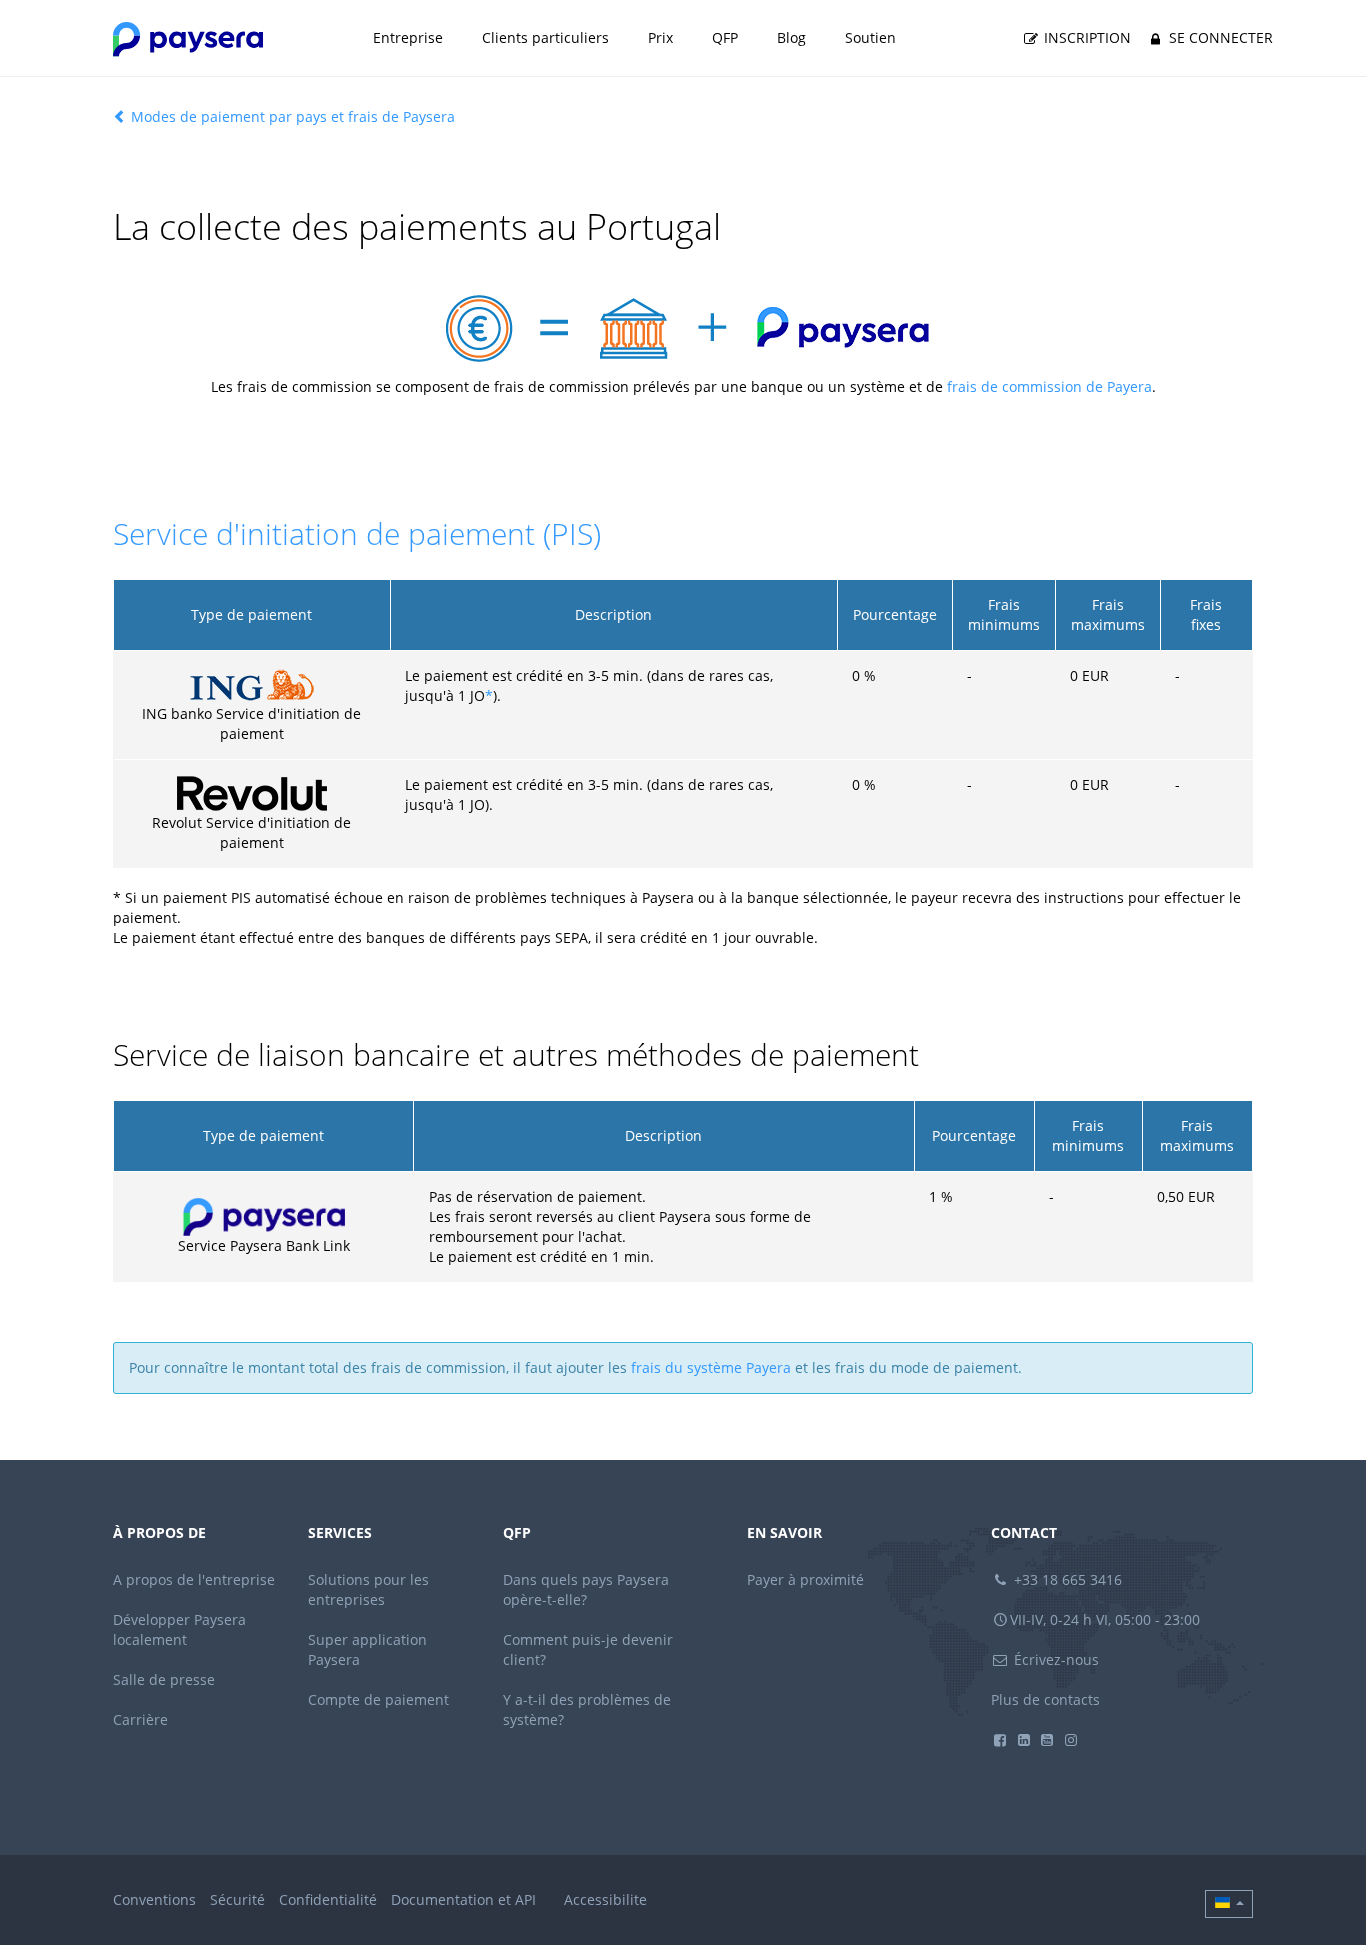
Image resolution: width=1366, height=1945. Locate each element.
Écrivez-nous (1054, 1659)
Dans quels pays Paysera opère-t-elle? (586, 1589)
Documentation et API (463, 1899)
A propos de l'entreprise (194, 1579)
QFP (725, 37)
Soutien (870, 37)
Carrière (140, 1719)
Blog (791, 37)
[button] (1229, 1904)
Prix (660, 37)
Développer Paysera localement (179, 1629)
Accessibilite (605, 1899)
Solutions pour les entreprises (368, 1589)
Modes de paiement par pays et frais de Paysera (291, 116)
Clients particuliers (545, 37)
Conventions (154, 1899)
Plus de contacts (1045, 1699)
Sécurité (237, 1899)
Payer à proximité (805, 1579)
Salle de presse (164, 1679)
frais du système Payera (711, 1367)
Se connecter (1219, 37)
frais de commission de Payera (1049, 386)
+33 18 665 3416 (1066, 1579)
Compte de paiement (378, 1699)
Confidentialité (328, 1899)
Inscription (1085, 37)
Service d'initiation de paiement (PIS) (357, 533)
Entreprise (408, 37)
